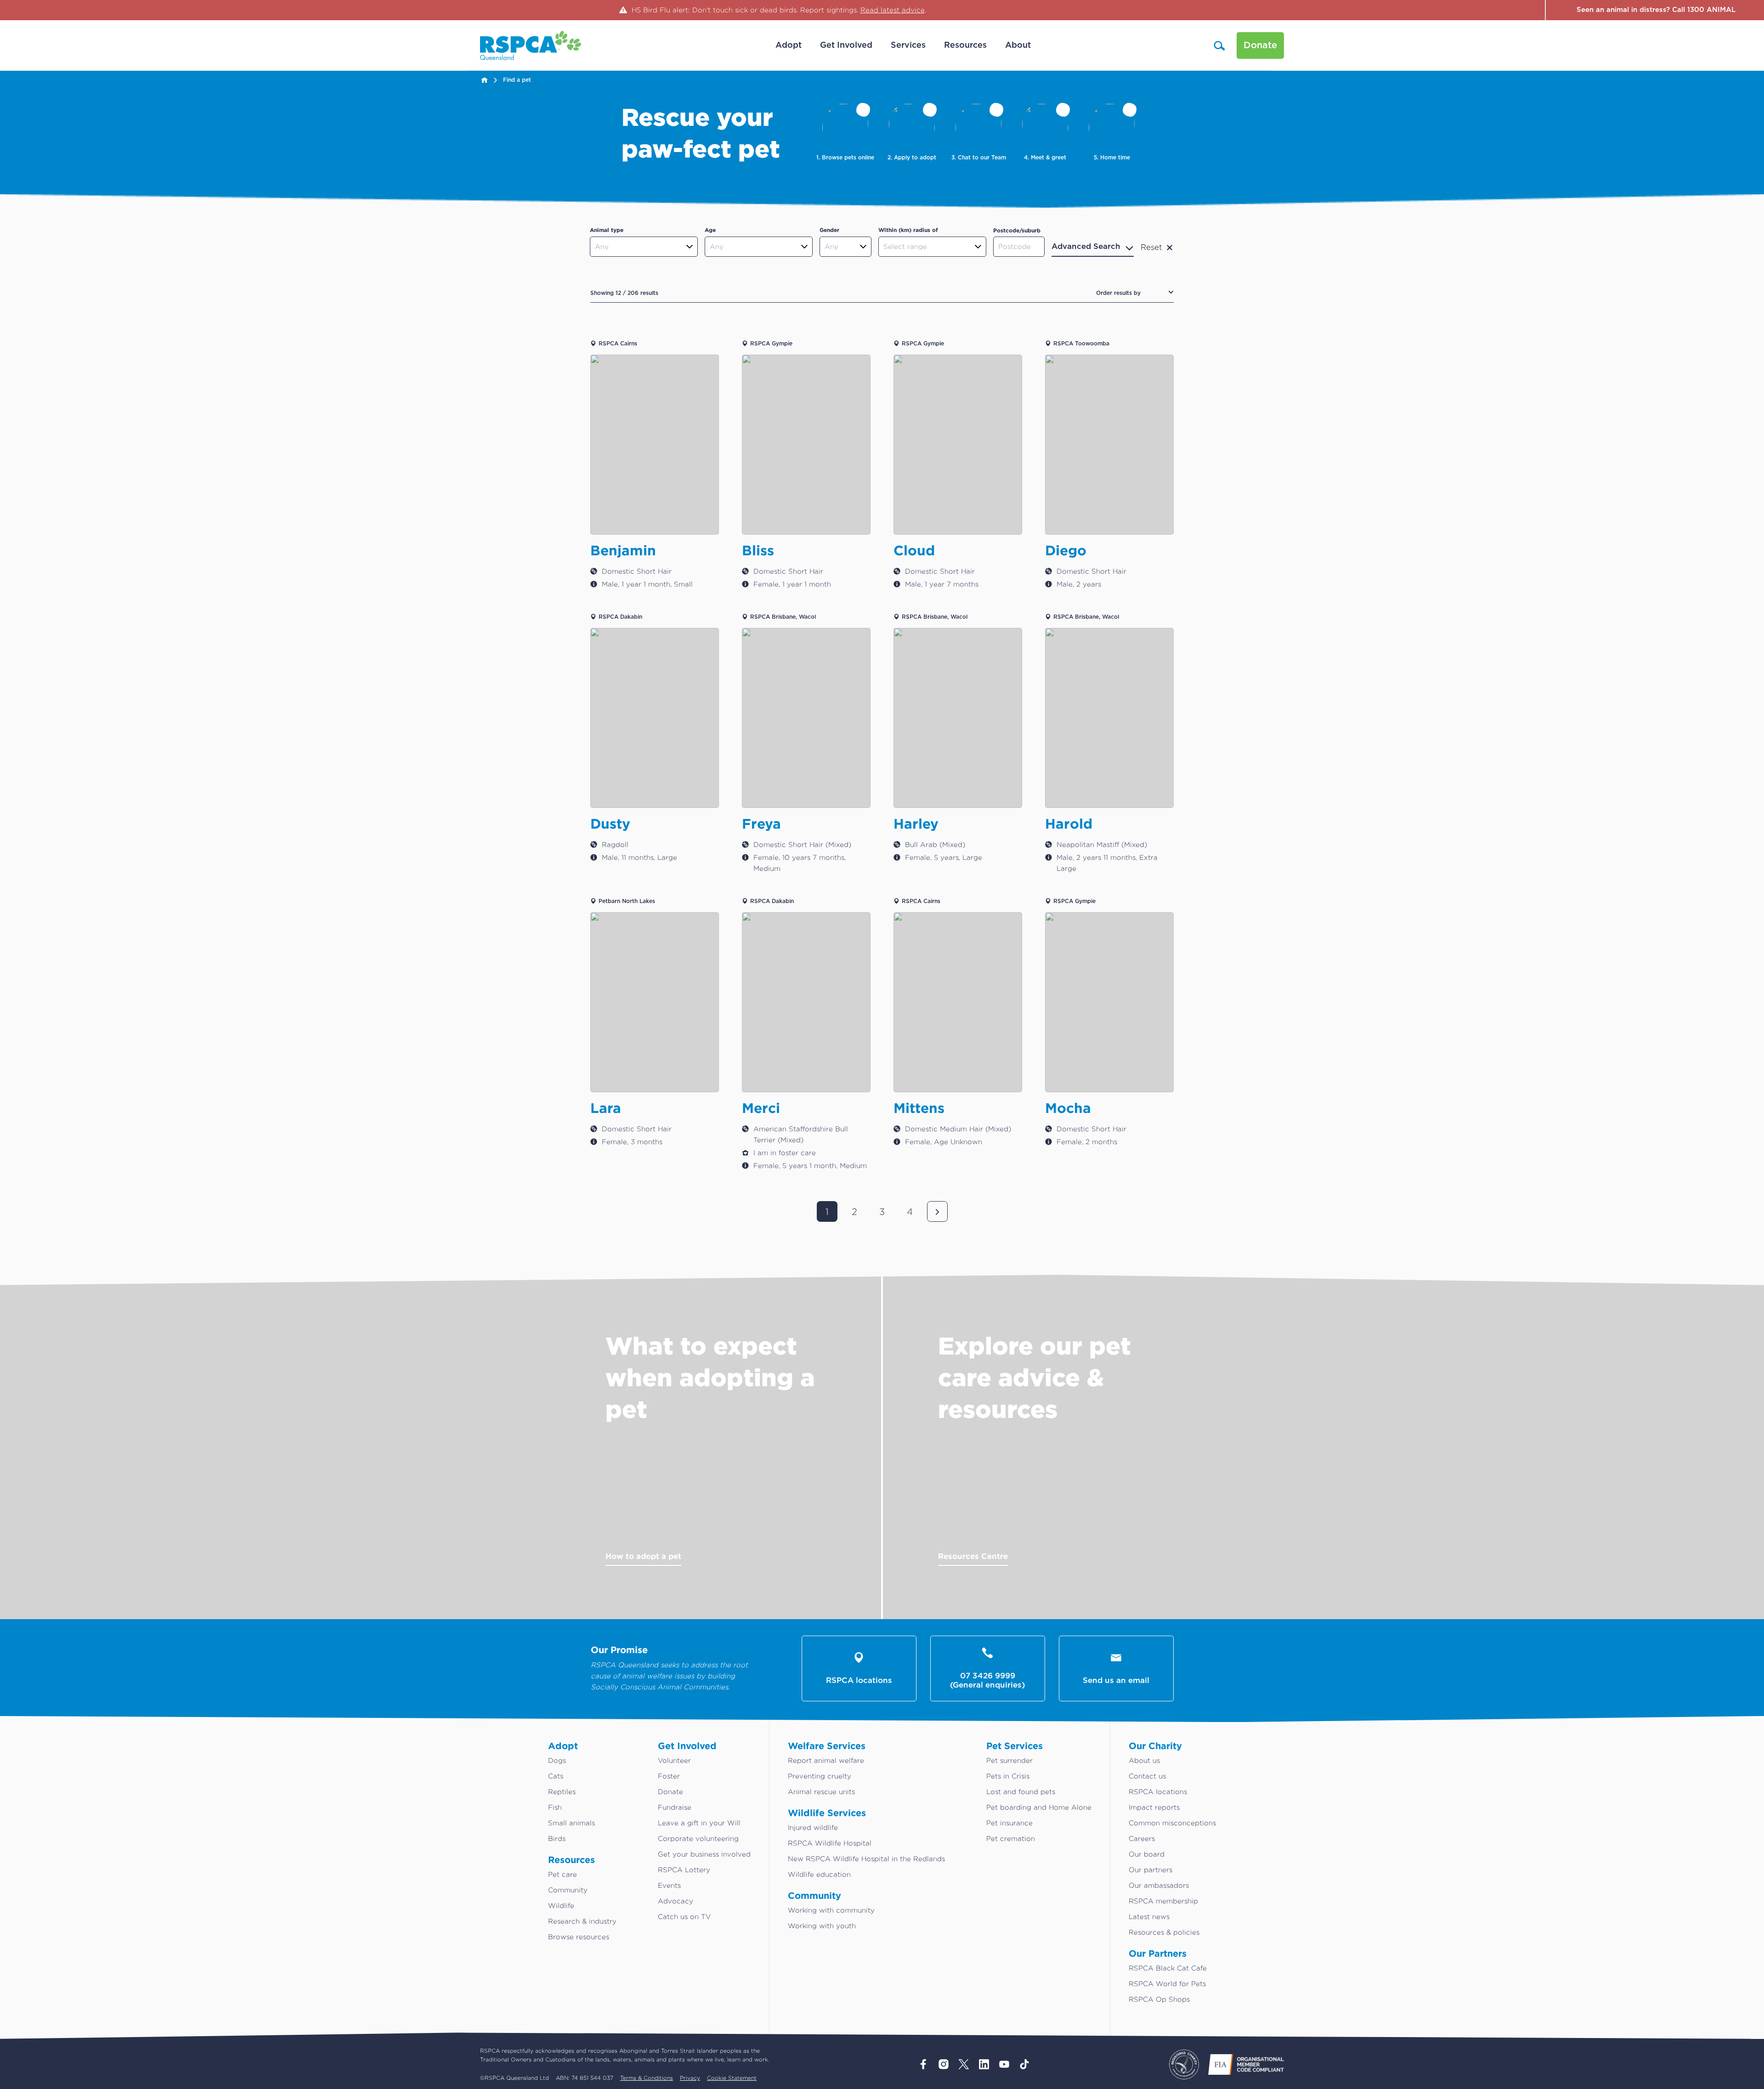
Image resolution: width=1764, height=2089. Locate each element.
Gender (829, 230)
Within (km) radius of (908, 230)
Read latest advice (893, 10)
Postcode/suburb (1017, 230)
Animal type (607, 230)
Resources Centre (973, 1556)
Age (710, 230)
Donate (1260, 45)
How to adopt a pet (643, 1556)
